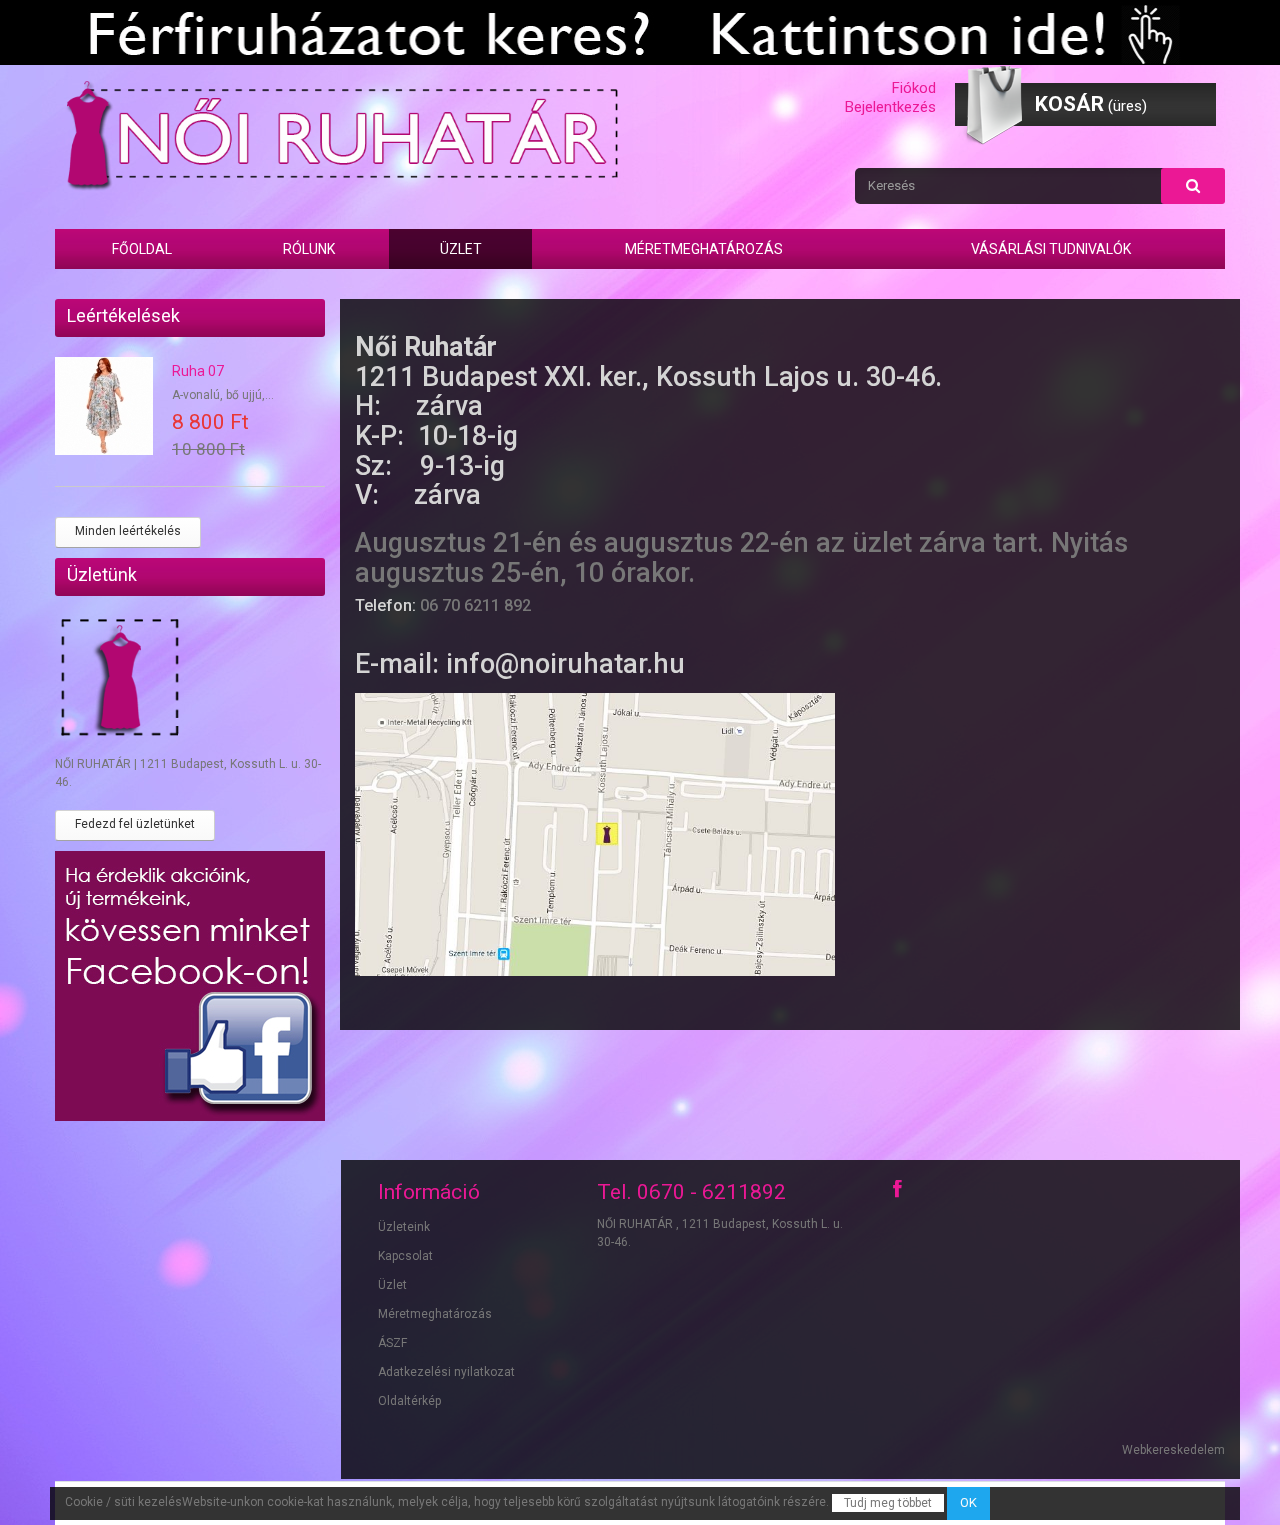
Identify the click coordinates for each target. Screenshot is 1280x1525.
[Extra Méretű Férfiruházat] (640, 32)
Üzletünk (102, 574)
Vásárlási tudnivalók (1051, 249)
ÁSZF (392, 1343)
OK (968, 1502)
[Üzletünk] (190, 681)
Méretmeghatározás (704, 249)
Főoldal (142, 249)
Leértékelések (123, 315)
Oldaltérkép (409, 1401)
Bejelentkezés (890, 107)
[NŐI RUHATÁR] (340, 133)
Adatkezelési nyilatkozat (446, 1372)
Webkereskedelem (1173, 1450)
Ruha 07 (198, 371)
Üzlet (461, 249)
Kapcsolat (405, 1256)
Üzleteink (404, 1227)
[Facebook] (897, 1189)
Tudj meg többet (888, 1503)
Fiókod (914, 88)
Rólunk (309, 249)
